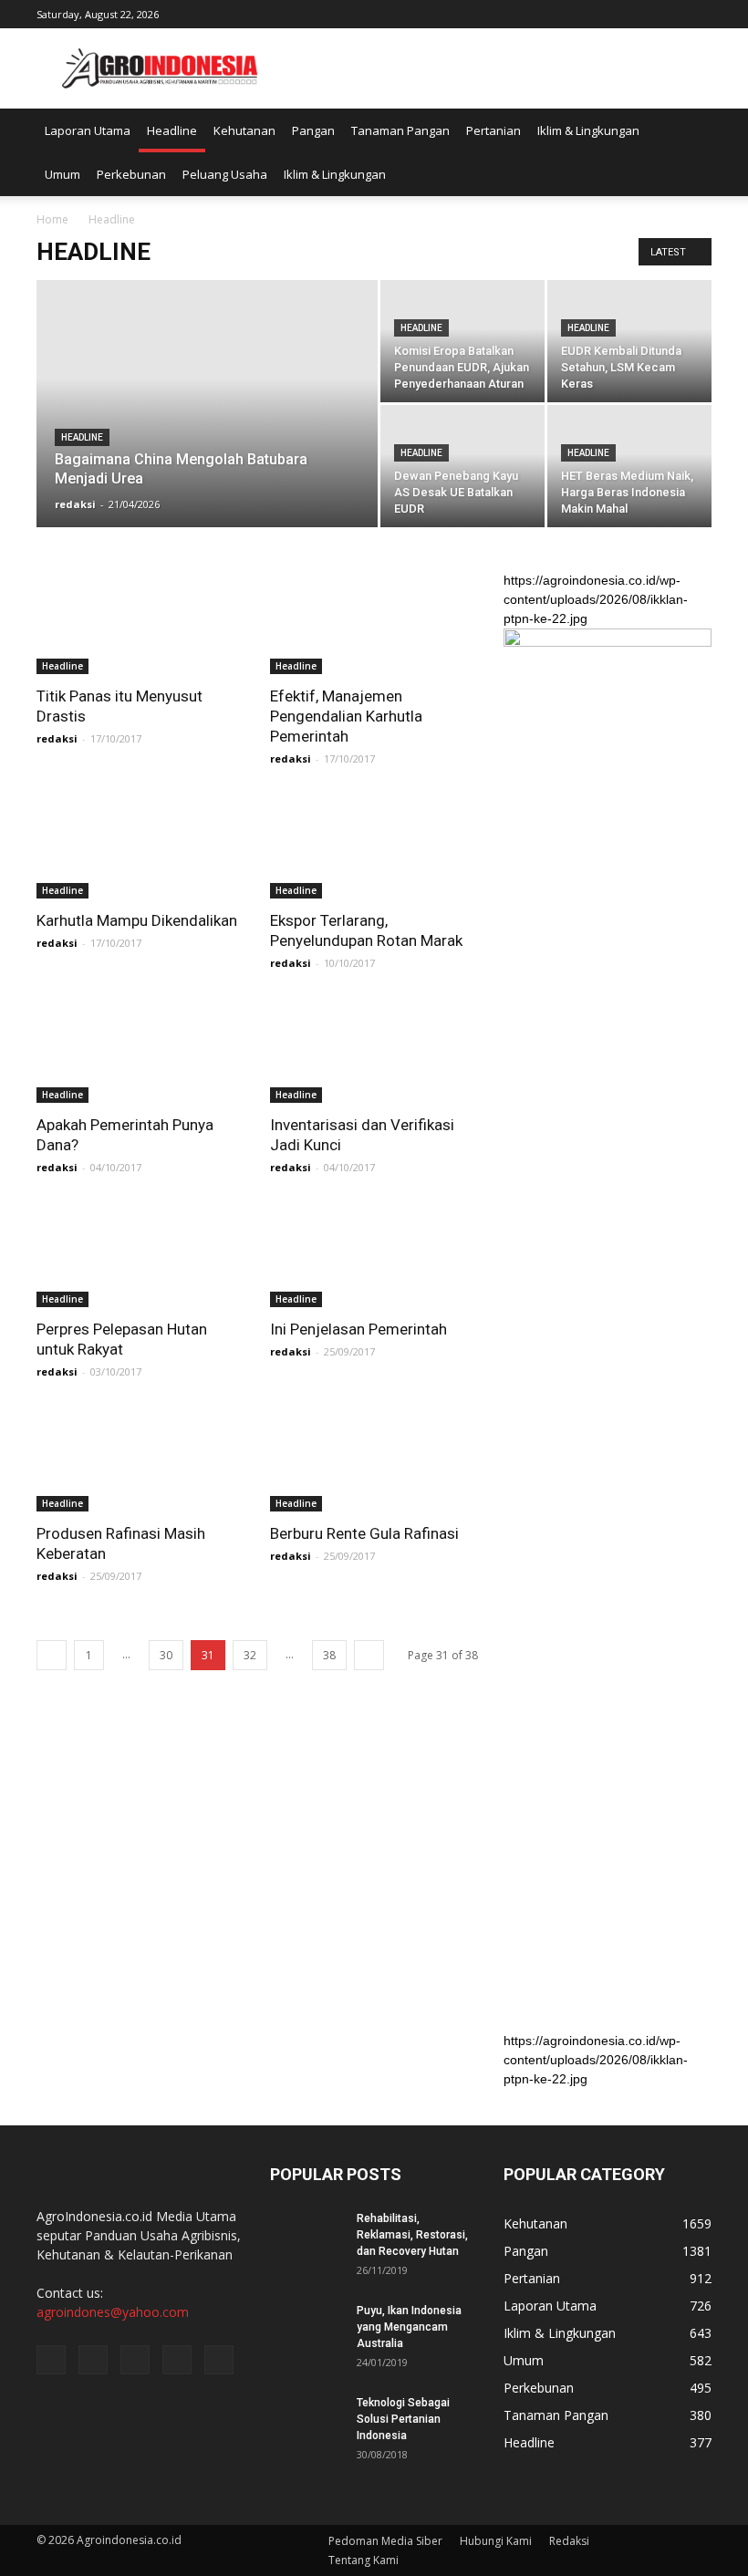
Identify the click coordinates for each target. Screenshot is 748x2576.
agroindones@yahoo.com (113, 2312)
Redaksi (569, 2541)
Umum (62, 174)
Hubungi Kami (496, 2541)
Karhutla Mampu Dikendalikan (137, 920)
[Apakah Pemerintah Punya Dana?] (140, 1051)
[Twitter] (638, 13)
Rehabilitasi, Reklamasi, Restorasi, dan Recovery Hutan (412, 2235)
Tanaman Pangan (400, 130)
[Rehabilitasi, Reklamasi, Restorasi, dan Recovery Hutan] (306, 2236)
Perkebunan (131, 174)
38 (329, 1655)
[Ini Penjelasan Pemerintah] (374, 1256)
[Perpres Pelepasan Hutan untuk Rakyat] (140, 1256)
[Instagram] (608, 13)
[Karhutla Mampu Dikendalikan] (140, 847)
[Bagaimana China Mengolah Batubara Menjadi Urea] (207, 395)
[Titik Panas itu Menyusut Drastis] (140, 623)
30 (166, 1655)
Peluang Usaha (225, 174)
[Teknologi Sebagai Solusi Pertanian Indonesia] (306, 2420)
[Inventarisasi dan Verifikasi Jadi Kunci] (374, 1051)
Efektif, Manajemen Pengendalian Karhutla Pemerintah (346, 716)
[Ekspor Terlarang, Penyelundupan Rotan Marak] (374, 847)
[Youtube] (698, 13)
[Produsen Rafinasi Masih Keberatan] (140, 1460)
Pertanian (493, 130)
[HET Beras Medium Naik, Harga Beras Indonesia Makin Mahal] (629, 466)
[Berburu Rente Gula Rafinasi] (374, 1460)
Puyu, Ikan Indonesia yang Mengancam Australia (409, 2327)
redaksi (75, 504)
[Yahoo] (668, 13)
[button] (690, 152)
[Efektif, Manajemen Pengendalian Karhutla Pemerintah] (374, 623)
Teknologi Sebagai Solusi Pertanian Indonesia (403, 2419)
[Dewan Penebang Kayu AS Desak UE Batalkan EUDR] (462, 466)
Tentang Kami (364, 2560)
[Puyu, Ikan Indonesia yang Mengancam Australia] (306, 2328)
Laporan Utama (88, 130)
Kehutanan (244, 130)
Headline (172, 130)
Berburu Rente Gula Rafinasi (364, 1533)
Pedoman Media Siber (385, 2541)
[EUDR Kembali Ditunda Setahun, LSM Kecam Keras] (629, 341)
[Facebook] (577, 13)
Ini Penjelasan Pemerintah (358, 1329)
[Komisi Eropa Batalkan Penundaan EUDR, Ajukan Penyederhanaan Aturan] (462, 341)
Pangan (313, 130)
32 (250, 1655)
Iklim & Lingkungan (588, 130)
